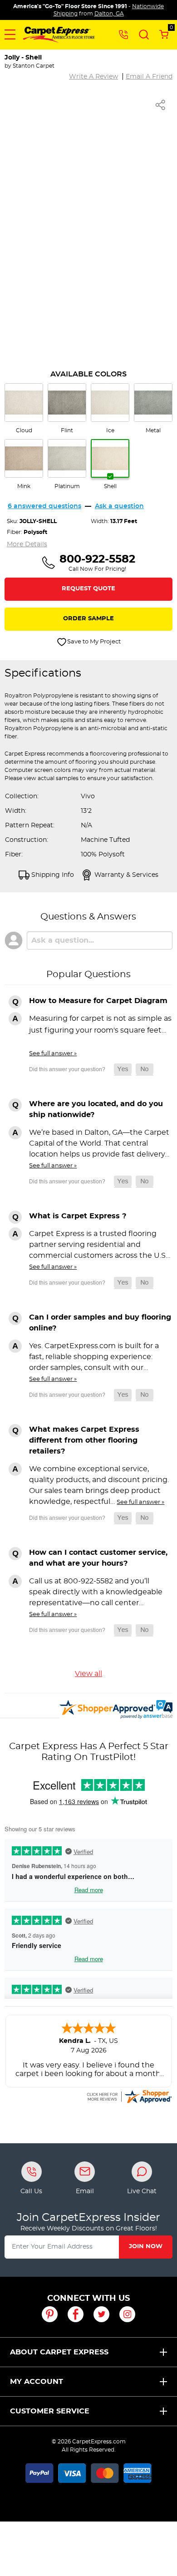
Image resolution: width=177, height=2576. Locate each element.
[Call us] (123, 34)
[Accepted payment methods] (88, 2472)
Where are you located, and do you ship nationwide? (96, 1109)
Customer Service (50, 2411)
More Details (27, 544)
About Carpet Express (59, 2352)
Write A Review (93, 77)
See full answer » (53, 1053)
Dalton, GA (109, 14)
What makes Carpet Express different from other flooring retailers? (84, 1440)
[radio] (24, 409)
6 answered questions (44, 506)
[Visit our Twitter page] (101, 2314)
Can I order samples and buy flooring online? (100, 1323)
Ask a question (119, 506)
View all (88, 1674)
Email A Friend (149, 77)
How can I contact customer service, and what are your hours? (98, 1558)
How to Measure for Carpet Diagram (98, 1001)
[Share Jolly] (161, 105)
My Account (37, 2382)
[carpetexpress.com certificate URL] (129, 2095)
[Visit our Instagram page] (127, 2314)
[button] (10, 35)
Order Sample (88, 619)
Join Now (146, 2247)
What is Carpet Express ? (78, 1216)
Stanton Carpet (34, 66)
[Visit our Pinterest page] (50, 2314)
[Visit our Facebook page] (76, 2314)
